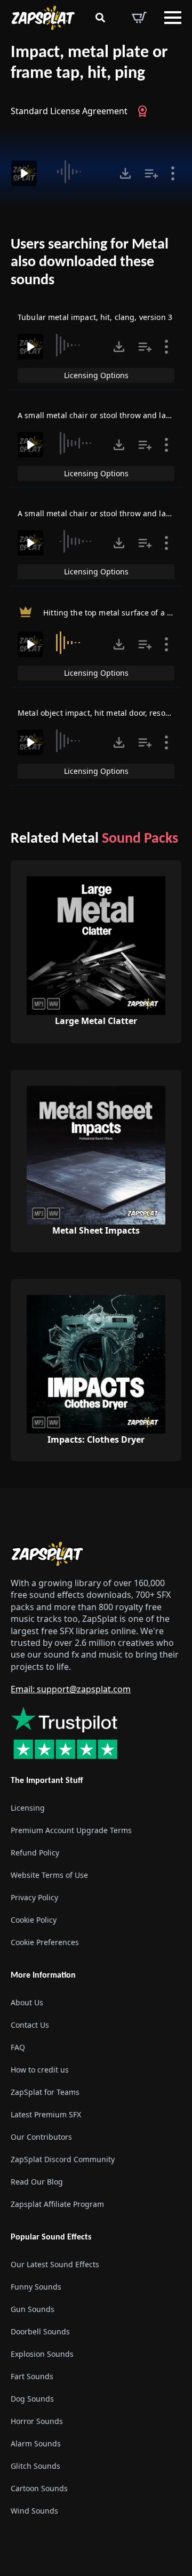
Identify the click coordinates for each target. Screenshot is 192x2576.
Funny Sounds (36, 2287)
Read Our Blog (37, 2182)
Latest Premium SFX (46, 2114)
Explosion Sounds (42, 2354)
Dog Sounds (32, 2399)
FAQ (18, 2047)
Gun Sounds (33, 2310)
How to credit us (40, 2070)
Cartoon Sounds (39, 2489)
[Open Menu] (173, 18)
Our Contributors (41, 2137)
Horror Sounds (37, 2422)
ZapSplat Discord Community (63, 2159)
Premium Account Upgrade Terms (71, 1830)
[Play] (24, 173)
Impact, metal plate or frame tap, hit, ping (89, 63)
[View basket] (139, 18)
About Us (27, 2002)
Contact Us (30, 2025)
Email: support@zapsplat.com (71, 1690)
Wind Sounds (34, 2511)
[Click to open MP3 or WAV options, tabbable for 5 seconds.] (125, 173)
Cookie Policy (34, 1920)
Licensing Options (96, 375)
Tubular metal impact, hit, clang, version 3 (95, 317)
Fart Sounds (32, 2377)
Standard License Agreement (69, 111)
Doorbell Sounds (40, 2332)
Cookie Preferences (45, 1942)
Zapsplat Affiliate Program (57, 2204)
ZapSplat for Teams (45, 2092)
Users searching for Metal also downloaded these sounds (90, 263)
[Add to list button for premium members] (151, 173)
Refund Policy (35, 1853)
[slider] (79, 172)
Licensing (28, 1808)
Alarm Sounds (36, 2444)
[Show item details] (173, 173)
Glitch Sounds (35, 2466)
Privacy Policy (34, 1897)
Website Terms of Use (49, 1875)
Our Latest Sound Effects (55, 2265)
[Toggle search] (100, 18)
